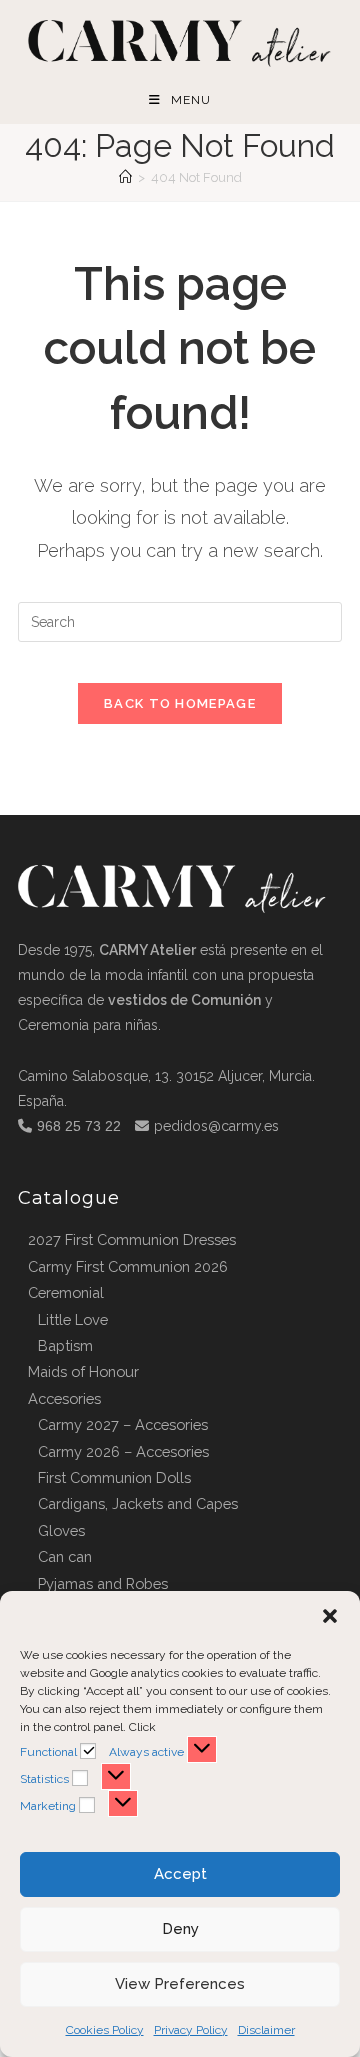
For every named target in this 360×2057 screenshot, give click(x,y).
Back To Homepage (180, 703)
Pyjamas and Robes (103, 1583)
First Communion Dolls (114, 1477)
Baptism (65, 1345)
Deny (180, 1929)
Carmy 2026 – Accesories (123, 1451)
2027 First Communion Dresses (132, 1239)
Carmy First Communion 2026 (128, 1266)
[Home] (125, 177)
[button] (330, 1616)
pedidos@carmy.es (216, 1126)
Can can (65, 1556)
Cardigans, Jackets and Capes (138, 1503)
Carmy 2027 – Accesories (123, 1424)
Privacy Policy (191, 2030)
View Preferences (180, 1984)
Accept (180, 1874)
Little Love (73, 1319)
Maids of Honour (83, 1371)
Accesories (64, 1398)
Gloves (61, 1530)
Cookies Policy (105, 2030)
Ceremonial (66, 1292)
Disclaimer (266, 2030)
